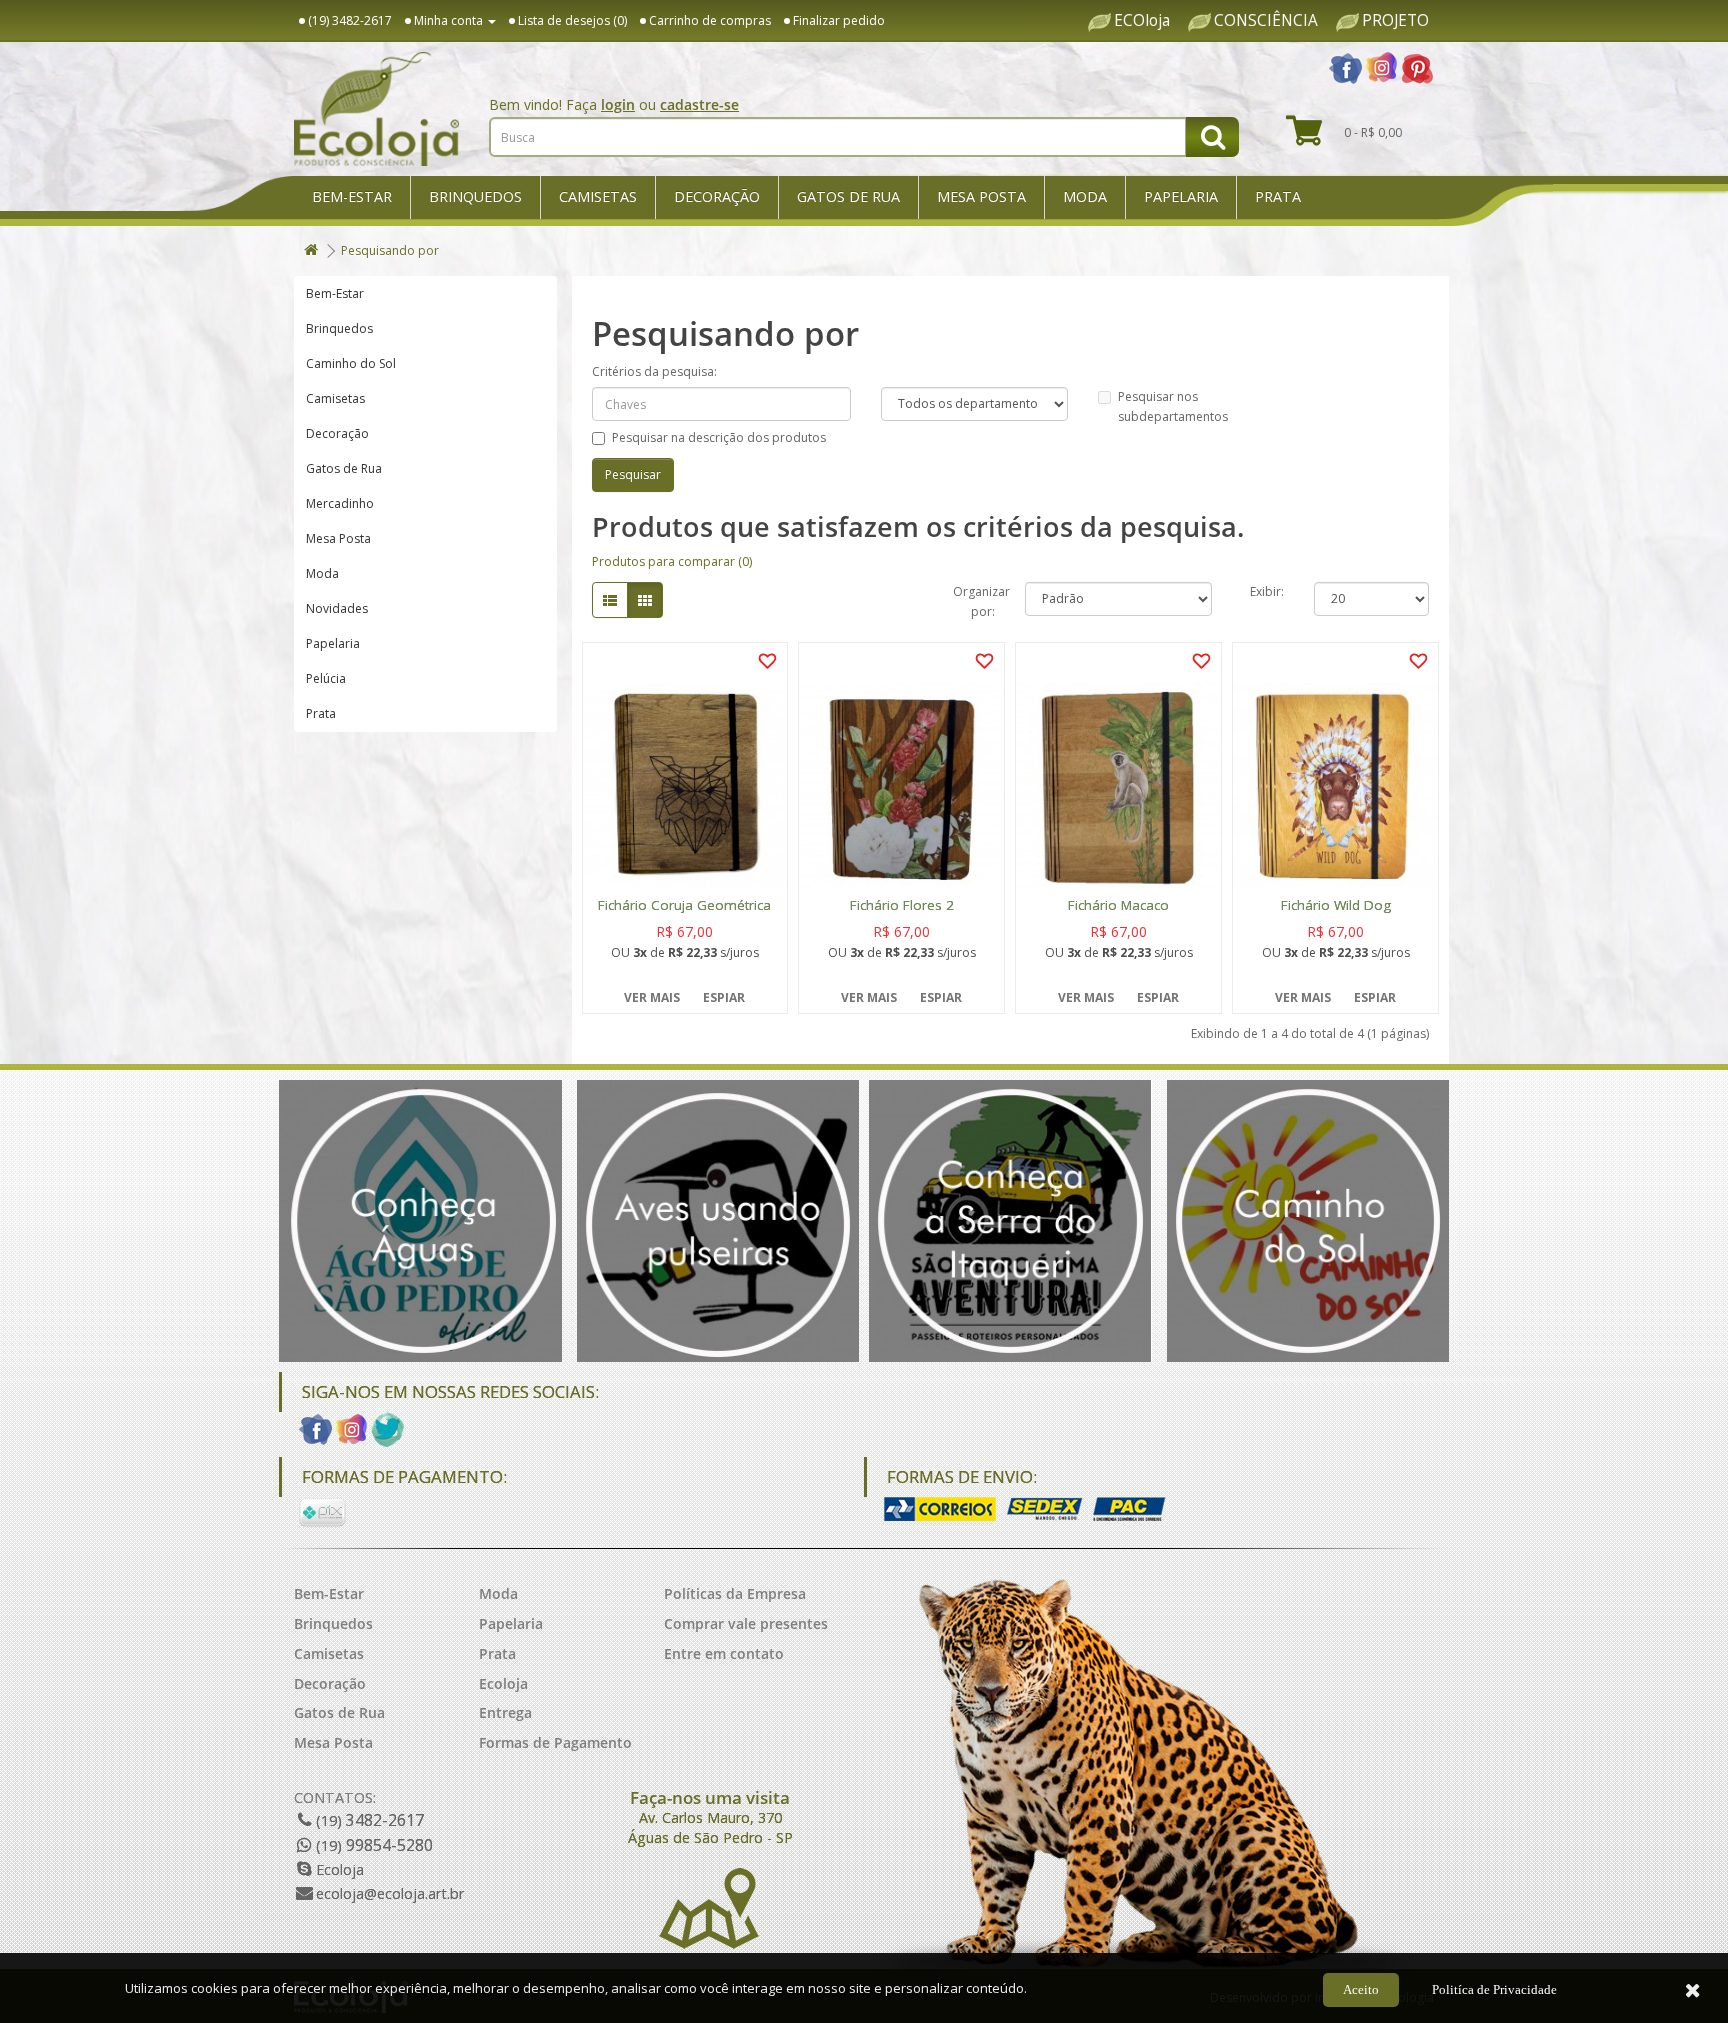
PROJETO (1395, 21)
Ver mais (652, 997)
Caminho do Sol (351, 363)
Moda (1085, 196)
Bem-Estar (352, 196)
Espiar (724, 997)
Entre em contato (724, 1653)
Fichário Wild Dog (1336, 905)
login (618, 104)
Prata (1278, 196)
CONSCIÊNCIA (1266, 21)
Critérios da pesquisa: (654, 371)
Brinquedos (475, 196)
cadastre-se (699, 104)
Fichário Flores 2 (902, 905)
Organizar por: (974, 599)
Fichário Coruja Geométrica (684, 905)
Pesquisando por (390, 250)
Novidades (337, 608)
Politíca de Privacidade (1494, 1989)
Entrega (505, 1712)
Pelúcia (326, 678)
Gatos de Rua (848, 196)
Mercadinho (340, 503)
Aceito (1361, 1989)
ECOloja (1142, 21)
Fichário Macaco (1118, 905)
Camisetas (598, 196)
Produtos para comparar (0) (672, 561)
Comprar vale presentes (746, 1623)
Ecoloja (503, 1683)
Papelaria (1181, 196)
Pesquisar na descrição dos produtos (719, 437)
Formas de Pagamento (555, 1742)
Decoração (717, 196)
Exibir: (1267, 591)
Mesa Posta (981, 196)
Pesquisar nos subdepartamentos (1173, 406)
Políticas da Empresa (735, 1593)
